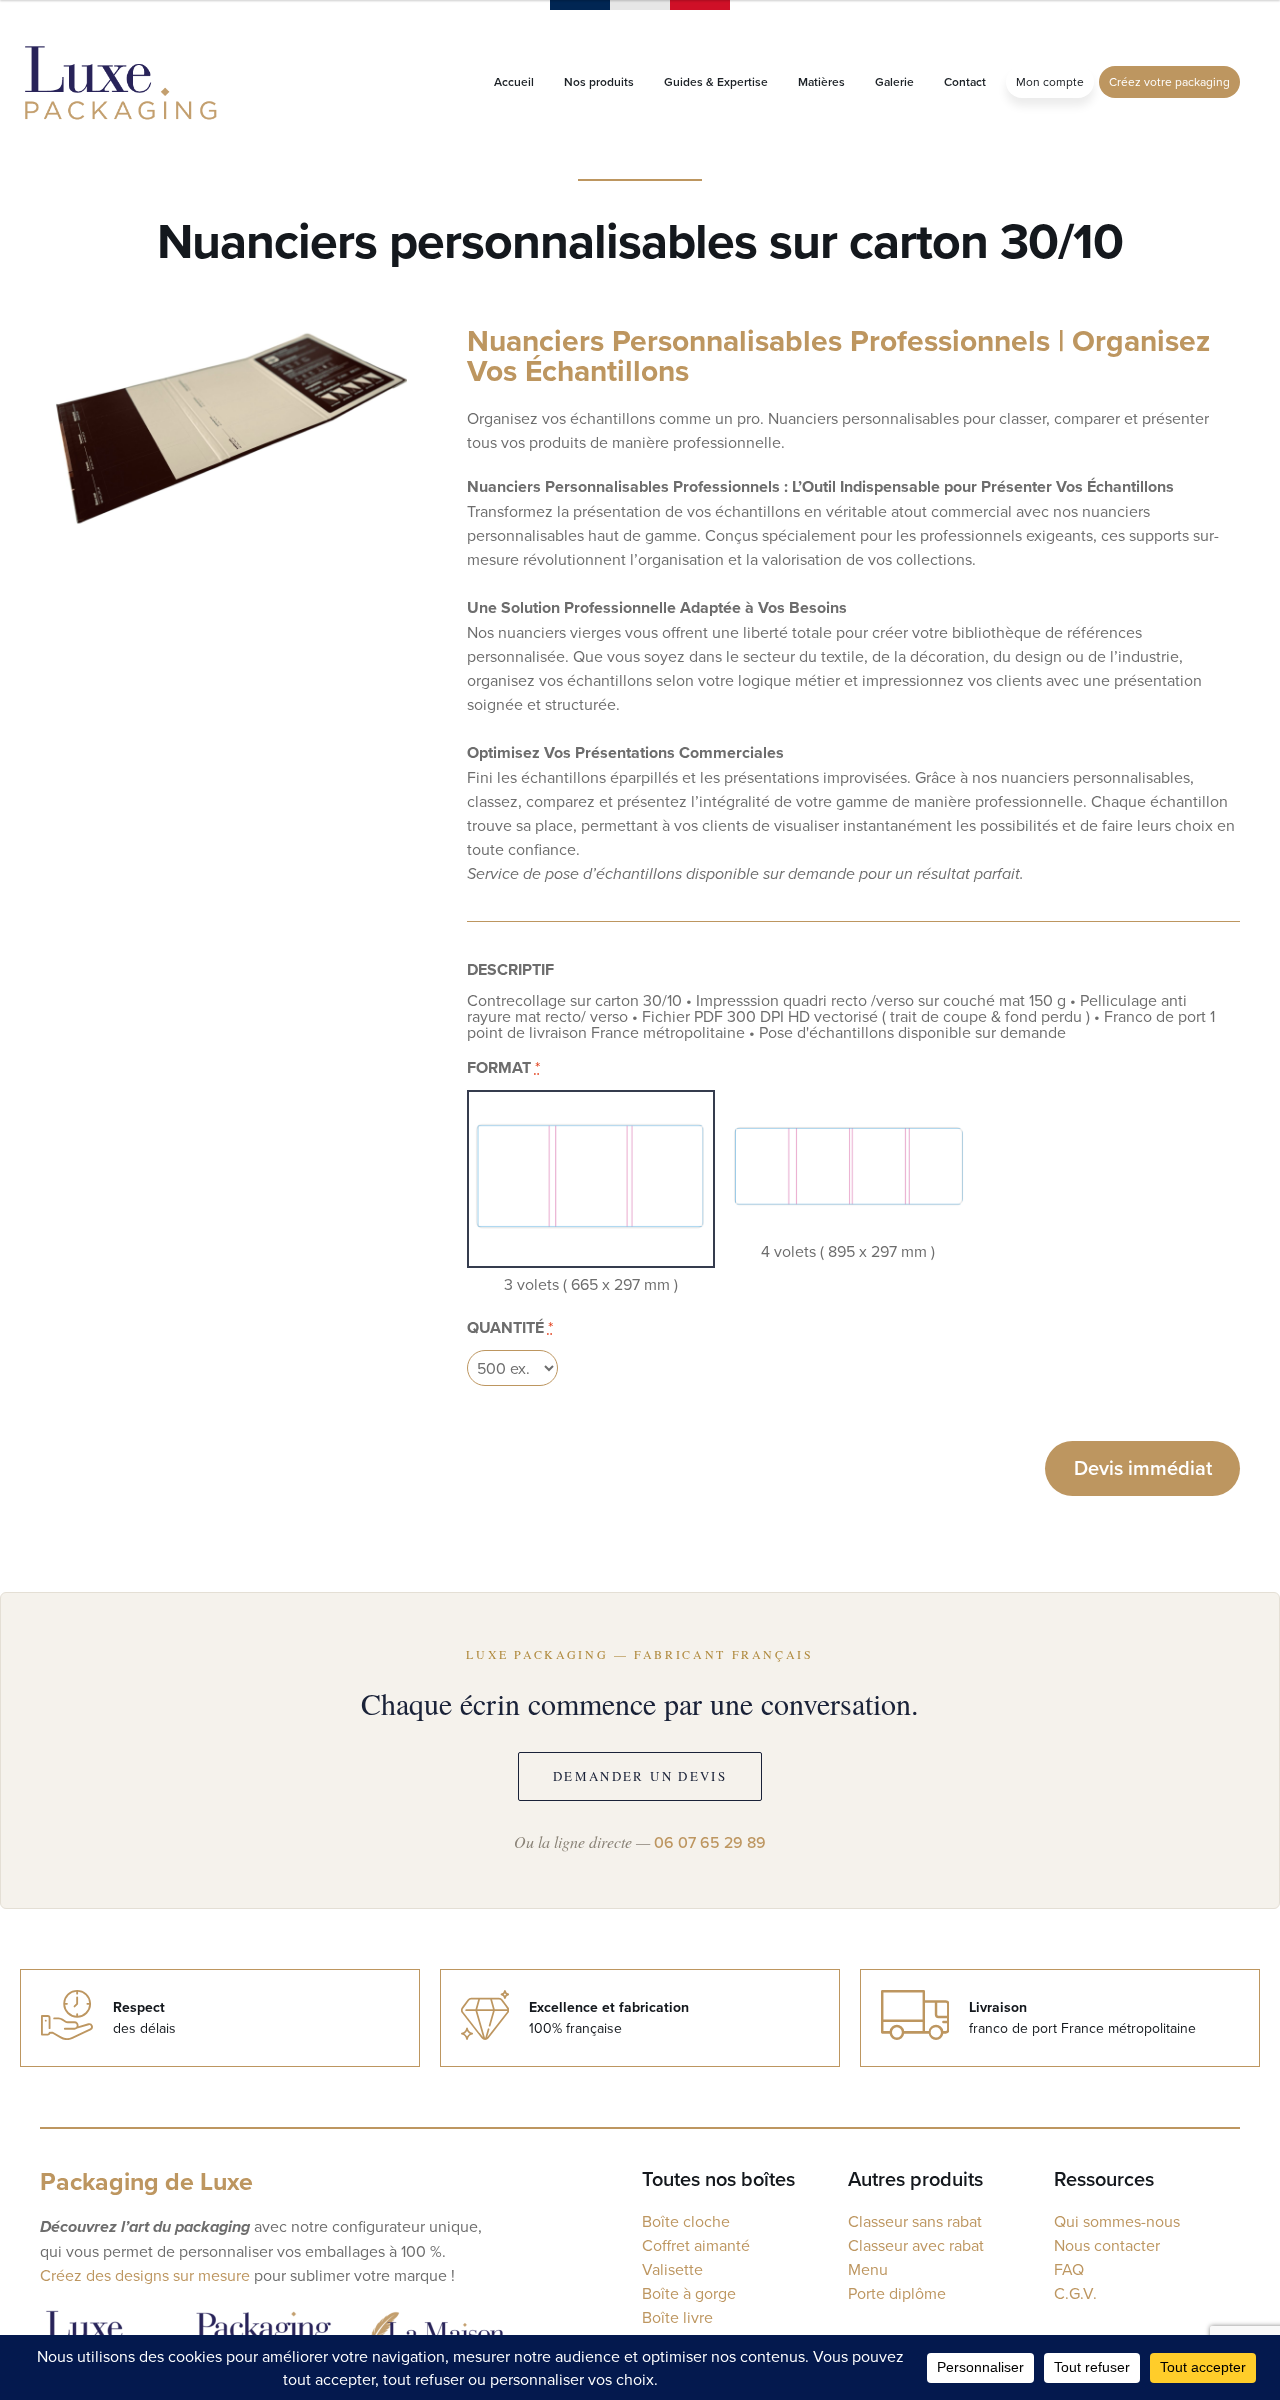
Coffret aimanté (696, 2245)
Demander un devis (640, 1776)
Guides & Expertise (716, 81)
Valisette (672, 2269)
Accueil (514, 81)
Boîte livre (677, 2317)
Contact (965, 81)
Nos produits (599, 81)
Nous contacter (1107, 2245)
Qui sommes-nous (1117, 2221)
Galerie (894, 81)
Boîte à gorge (689, 2293)
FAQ (1069, 2269)
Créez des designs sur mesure (145, 2275)
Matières (821, 81)
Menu (868, 2269)
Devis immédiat (1143, 1467)
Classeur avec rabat (916, 2245)
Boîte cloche (686, 2221)
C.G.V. (1075, 2293)
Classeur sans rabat (915, 2221)
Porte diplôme (897, 2293)
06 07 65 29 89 (710, 1842)
